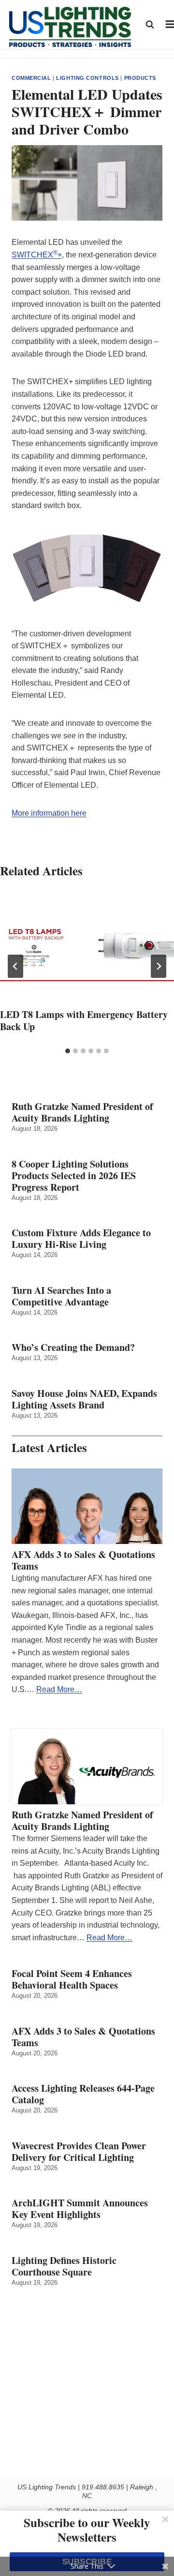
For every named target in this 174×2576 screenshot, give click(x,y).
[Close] (165, 2519)
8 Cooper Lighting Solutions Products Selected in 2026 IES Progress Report (74, 1176)
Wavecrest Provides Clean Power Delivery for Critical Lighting (79, 2152)
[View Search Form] (150, 24)
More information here (49, 813)
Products (140, 78)
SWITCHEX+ (37, 255)
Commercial (31, 78)
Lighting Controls (87, 78)
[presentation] (87, 948)
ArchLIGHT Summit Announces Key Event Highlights (80, 2209)
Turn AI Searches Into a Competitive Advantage (63, 1296)
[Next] (159, 966)
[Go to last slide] (15, 966)
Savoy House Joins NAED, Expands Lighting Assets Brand (84, 1399)
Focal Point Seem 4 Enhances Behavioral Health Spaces (72, 1979)
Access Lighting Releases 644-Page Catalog (83, 2094)
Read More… (59, 1689)
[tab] (68, 1051)
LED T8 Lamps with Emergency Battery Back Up (84, 1020)
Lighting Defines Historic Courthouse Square (64, 2266)
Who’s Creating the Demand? (73, 1348)
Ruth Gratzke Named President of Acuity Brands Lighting (82, 1112)
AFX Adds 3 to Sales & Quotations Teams (83, 1560)
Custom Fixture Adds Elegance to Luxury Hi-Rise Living (81, 1239)
